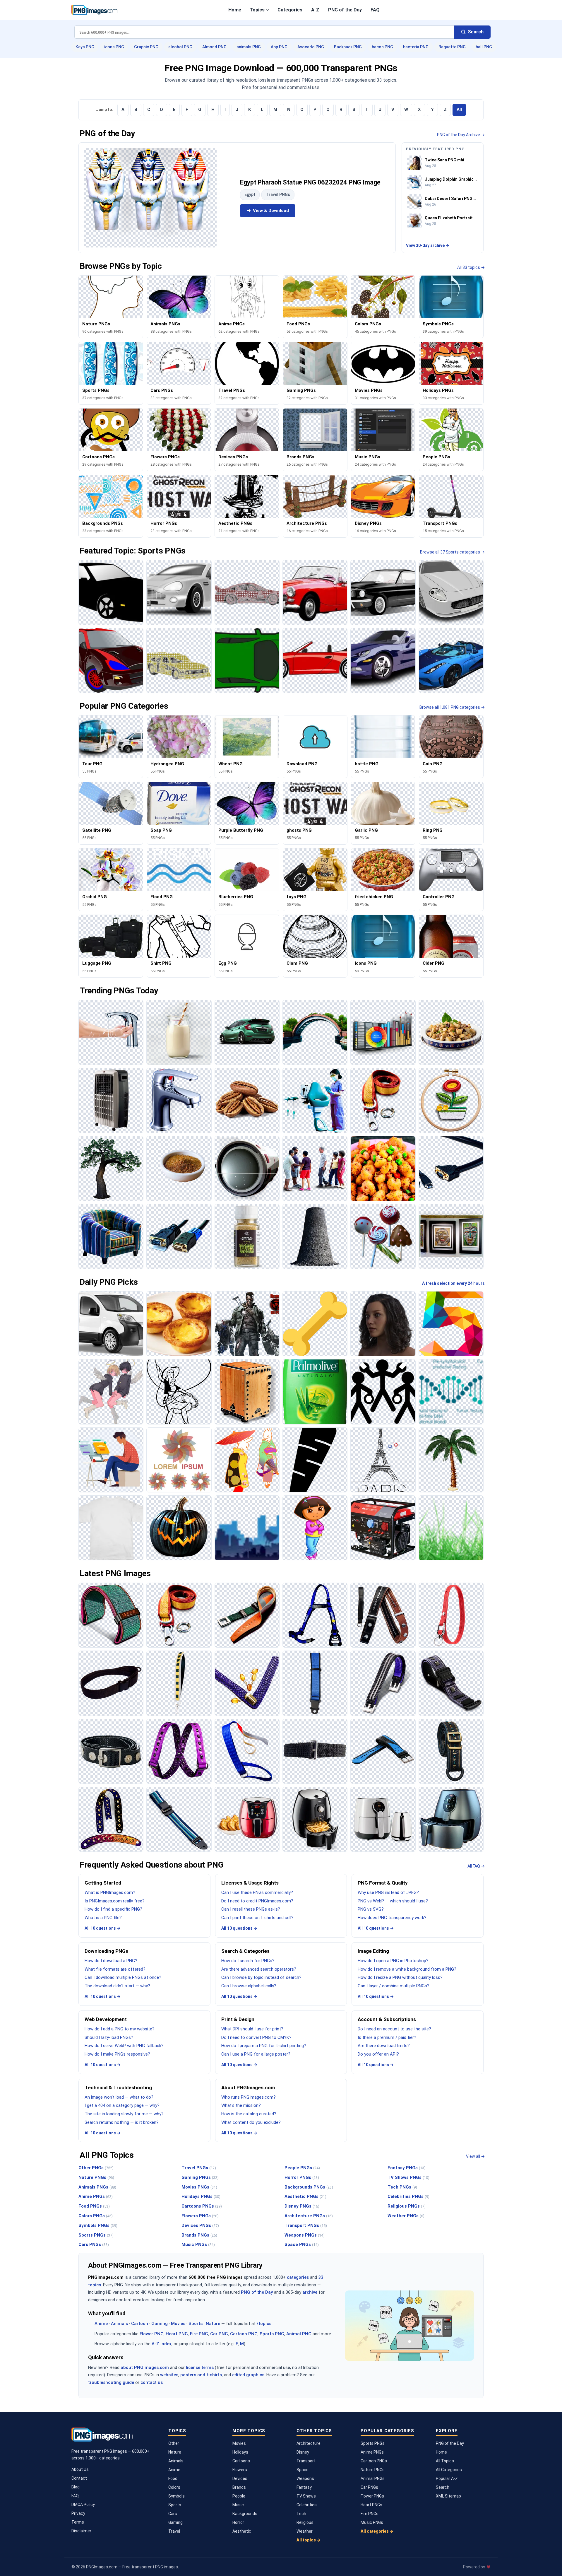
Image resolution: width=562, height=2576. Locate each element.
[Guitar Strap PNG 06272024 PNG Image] (111, 1819)
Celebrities (307, 2505)
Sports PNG (272, 2334)
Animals (119, 2324)
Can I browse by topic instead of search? (261, 1977)
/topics (264, 2324)
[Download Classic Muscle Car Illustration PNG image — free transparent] (383, 592)
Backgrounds (245, 2514)
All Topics (445, 2461)
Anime (101, 2324)
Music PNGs (198, 2244)
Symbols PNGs (98, 2225)
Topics (257, 10)
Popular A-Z (447, 2478)
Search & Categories (245, 1951)
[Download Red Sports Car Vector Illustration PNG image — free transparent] (315, 660)
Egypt (250, 194)
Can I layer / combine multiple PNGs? (394, 1986)
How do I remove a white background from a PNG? (407, 1969)
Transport (306, 2461)
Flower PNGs (372, 2496)
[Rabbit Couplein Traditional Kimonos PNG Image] (247, 1460)
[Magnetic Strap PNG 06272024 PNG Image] (451, 1683)
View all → (475, 2156)
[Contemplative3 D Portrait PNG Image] (383, 1324)
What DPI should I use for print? (252, 2029)
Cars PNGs (94, 2244)
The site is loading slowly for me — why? (124, 2114)
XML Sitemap (448, 2496)
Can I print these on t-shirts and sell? (257, 1918)
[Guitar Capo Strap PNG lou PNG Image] (383, 1615)
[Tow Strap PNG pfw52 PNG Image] (383, 1100)
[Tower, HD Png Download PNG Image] (383, 1460)
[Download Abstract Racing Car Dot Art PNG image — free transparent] (179, 660)
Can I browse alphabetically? (249, 1986)
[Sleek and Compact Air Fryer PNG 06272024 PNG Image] (383, 1819)
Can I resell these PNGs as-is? (251, 1909)
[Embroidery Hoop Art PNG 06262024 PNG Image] (451, 1100)
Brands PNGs (199, 2235)
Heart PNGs (371, 2505)
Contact (79, 2478)
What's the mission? (241, 2105)
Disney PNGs (302, 2206)
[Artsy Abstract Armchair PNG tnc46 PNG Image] (111, 1236)
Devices (240, 2478)
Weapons (305, 2478)
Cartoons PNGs (202, 2206)
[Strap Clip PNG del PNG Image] (247, 1615)
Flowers (240, 2470)
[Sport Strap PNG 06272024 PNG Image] (383, 1751)
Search (443, 2487)
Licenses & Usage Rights (250, 1883)
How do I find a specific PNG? (113, 1909)
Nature (213, 2324)
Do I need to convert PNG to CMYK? (256, 2037)
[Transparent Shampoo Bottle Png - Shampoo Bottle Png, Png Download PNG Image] (315, 1392)
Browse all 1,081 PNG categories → (452, 707)
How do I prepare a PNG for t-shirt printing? (264, 2046)
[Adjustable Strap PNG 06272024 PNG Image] (179, 1819)
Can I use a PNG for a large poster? (256, 2054)
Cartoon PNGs (374, 2461)
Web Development (106, 2019)
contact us (152, 2382)
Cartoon (140, 2324)
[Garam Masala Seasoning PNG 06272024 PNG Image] (179, 1169)
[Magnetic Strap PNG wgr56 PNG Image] (383, 1683)
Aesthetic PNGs (305, 2196)
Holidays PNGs (201, 2196)
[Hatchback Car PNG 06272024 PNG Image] (247, 1032)
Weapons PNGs (305, 2235)
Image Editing (373, 1951)
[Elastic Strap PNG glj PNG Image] (247, 1751)
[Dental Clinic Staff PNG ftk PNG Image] (315, 1100)
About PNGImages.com (248, 2088)
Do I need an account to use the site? (394, 2029)
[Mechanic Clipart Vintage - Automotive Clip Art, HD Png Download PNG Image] (383, 1392)
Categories (290, 10)
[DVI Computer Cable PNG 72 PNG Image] (179, 1236)
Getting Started (103, 1883)
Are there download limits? (384, 2046)
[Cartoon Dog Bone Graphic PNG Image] (315, 1324)
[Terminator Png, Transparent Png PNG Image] (247, 1324)
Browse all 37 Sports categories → (452, 552)
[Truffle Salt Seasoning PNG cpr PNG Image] (247, 1236)
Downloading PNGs (106, 1951)
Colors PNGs (96, 2216)
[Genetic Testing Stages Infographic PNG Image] (451, 1392)
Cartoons (241, 2461)
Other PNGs (96, 2168)
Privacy (78, 2513)
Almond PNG (214, 47)
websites (169, 2375)
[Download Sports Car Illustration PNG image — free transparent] (451, 592)
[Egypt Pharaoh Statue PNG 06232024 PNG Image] (150, 198)
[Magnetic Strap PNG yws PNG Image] (111, 1751)
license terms (200, 2367)
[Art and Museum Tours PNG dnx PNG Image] (451, 1236)
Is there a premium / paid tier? (387, 2037)
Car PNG (219, 2334)
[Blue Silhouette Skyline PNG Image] (247, 1528)
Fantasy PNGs (407, 2168)
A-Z (315, 10)
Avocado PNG (311, 47)
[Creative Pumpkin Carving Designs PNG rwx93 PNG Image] (179, 1528)
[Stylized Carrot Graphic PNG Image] (315, 1460)
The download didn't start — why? (117, 1986)
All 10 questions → (103, 1928)
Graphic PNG (146, 47)
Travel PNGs (278, 194)
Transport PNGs (306, 2225)
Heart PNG (177, 2334)
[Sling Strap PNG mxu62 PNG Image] (111, 1683)
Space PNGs (302, 2244)
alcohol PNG (180, 47)
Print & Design (238, 2019)
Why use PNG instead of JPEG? (388, 1892)
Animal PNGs (373, 2478)
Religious (305, 2522)
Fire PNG (199, 2334)
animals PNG (249, 47)
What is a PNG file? (103, 1918)
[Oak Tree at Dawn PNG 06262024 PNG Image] (111, 1169)
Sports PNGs (96, 2235)
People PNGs (302, 2168)
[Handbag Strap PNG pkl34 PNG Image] (179, 1683)
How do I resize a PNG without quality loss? (400, 1977)
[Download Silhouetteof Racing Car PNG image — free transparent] (111, 592)
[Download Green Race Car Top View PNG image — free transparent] (247, 660)
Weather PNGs (406, 2216)
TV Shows (306, 2496)
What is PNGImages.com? (110, 1892)
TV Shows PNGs (408, 2177)
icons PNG (114, 47)
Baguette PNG (452, 47)
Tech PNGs (402, 2187)
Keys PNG (85, 47)
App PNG (279, 47)
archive (310, 2292)
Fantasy (304, 2487)
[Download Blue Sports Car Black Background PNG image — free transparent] (451, 660)
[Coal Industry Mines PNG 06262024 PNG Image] (315, 1236)
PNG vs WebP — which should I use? (393, 1901)
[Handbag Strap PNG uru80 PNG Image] (247, 1683)
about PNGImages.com (145, 2367)
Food (173, 2478)
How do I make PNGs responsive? (117, 2054)
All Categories (449, 2470)
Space (303, 2470)
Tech (301, 2514)
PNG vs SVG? (371, 1909)
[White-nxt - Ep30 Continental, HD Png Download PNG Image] (111, 1528)
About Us (80, 2469)
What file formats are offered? (115, 1969)
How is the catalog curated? (249, 2114)
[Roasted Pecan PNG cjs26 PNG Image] (247, 1100)
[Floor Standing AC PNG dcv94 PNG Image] (111, 1100)
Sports (196, 2324)
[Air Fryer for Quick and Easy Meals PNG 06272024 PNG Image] (451, 1819)
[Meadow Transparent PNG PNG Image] (451, 1528)
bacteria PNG (416, 47)
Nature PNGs (96, 2177)
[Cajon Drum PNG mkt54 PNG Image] (247, 1392)
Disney (303, 2452)
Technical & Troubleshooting (118, 2088)
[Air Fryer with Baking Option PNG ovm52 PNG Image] (247, 1819)
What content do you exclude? (251, 2122)
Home (235, 10)
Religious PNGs (407, 2206)
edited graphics (248, 2375)
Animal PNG (299, 2334)
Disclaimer (81, 2531)
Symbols (177, 2496)
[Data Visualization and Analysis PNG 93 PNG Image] (383, 1032)
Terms (78, 2522)
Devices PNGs (200, 2225)
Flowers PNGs (200, 2216)
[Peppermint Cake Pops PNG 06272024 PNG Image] (383, 1236)
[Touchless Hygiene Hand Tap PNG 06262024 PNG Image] (111, 1032)
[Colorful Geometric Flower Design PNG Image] (179, 1460)
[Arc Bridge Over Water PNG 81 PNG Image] (315, 1032)
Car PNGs (369, 2487)
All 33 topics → (471, 267)
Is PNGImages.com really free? (115, 1901)
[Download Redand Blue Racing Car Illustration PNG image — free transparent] (111, 660)
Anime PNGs (96, 2196)
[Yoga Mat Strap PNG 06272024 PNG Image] (111, 1615)
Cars (173, 2514)
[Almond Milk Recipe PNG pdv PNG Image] (179, 1032)
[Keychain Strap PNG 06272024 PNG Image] (451, 1615)
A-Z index (162, 2344)
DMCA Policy (83, 2505)
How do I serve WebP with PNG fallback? (124, 2046)
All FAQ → (476, 1866)
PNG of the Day (345, 10)
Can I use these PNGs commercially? (257, 1892)
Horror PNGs (302, 2177)
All (459, 110)
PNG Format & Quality (383, 1883)
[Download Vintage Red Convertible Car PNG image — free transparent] (315, 592)
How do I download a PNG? (111, 1961)
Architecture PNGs (309, 2216)
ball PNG (484, 47)
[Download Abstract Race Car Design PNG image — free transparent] (247, 592)
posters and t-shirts (201, 2375)
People (239, 2496)
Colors (174, 2487)
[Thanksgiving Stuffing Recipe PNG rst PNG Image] (451, 1032)
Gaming (160, 2324)
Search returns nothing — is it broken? (122, 2122)
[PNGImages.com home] (94, 10)
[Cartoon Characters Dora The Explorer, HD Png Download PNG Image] (315, 1528)
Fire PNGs (370, 2514)
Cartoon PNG (244, 2334)
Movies (178, 2324)
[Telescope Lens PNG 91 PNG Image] (247, 1169)
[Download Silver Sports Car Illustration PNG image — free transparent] (179, 592)
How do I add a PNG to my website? (120, 2029)
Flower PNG (152, 2334)
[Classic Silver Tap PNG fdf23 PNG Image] (179, 1100)
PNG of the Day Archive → (461, 135)
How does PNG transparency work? (392, 1918)
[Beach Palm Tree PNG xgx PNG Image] (451, 1460)
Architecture (309, 2443)
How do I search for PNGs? (248, 1961)
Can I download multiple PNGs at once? (123, 1977)
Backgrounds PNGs (309, 2187)
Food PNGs (94, 2206)
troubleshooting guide (111, 2382)
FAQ (375, 10)
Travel (174, 2531)
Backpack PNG (348, 47)
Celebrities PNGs (408, 2196)
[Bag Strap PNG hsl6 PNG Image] (451, 1751)
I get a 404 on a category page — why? (122, 2105)
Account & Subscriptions (387, 2019)
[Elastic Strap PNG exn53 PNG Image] (315, 1751)
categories (298, 2277)
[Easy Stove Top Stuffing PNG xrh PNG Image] (383, 1169)
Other (174, 2443)
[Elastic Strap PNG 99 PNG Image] (179, 1751)
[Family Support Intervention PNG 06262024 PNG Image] (315, 1169)
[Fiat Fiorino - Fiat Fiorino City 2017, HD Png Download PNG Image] (111, 1324)
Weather (305, 2531)
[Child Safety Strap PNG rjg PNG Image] (315, 1683)
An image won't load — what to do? (119, 2097)
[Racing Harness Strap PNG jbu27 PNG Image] (315, 1615)
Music (238, 2505)
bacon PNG (382, 47)
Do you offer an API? (378, 2054)
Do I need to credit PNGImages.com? (257, 1901)
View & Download (271, 211)
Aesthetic (242, 2531)
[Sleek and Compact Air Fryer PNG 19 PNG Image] (315, 1819)
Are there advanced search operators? (259, 1969)
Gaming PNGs (200, 2177)
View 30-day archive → (428, 245)
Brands (239, 2487)
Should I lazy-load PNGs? (109, 2037)
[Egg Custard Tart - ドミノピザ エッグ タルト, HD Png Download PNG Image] (179, 1324)
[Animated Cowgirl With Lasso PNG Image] (179, 1392)
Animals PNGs (97, 2187)
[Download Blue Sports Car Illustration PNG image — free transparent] (383, 660)
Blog (76, 2487)
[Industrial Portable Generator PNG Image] (383, 1528)
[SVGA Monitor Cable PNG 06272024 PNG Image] (451, 1169)
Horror (238, 2522)
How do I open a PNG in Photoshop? (393, 1961)
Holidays (240, 2452)
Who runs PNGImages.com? (249, 2097)
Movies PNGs (199, 2187)
